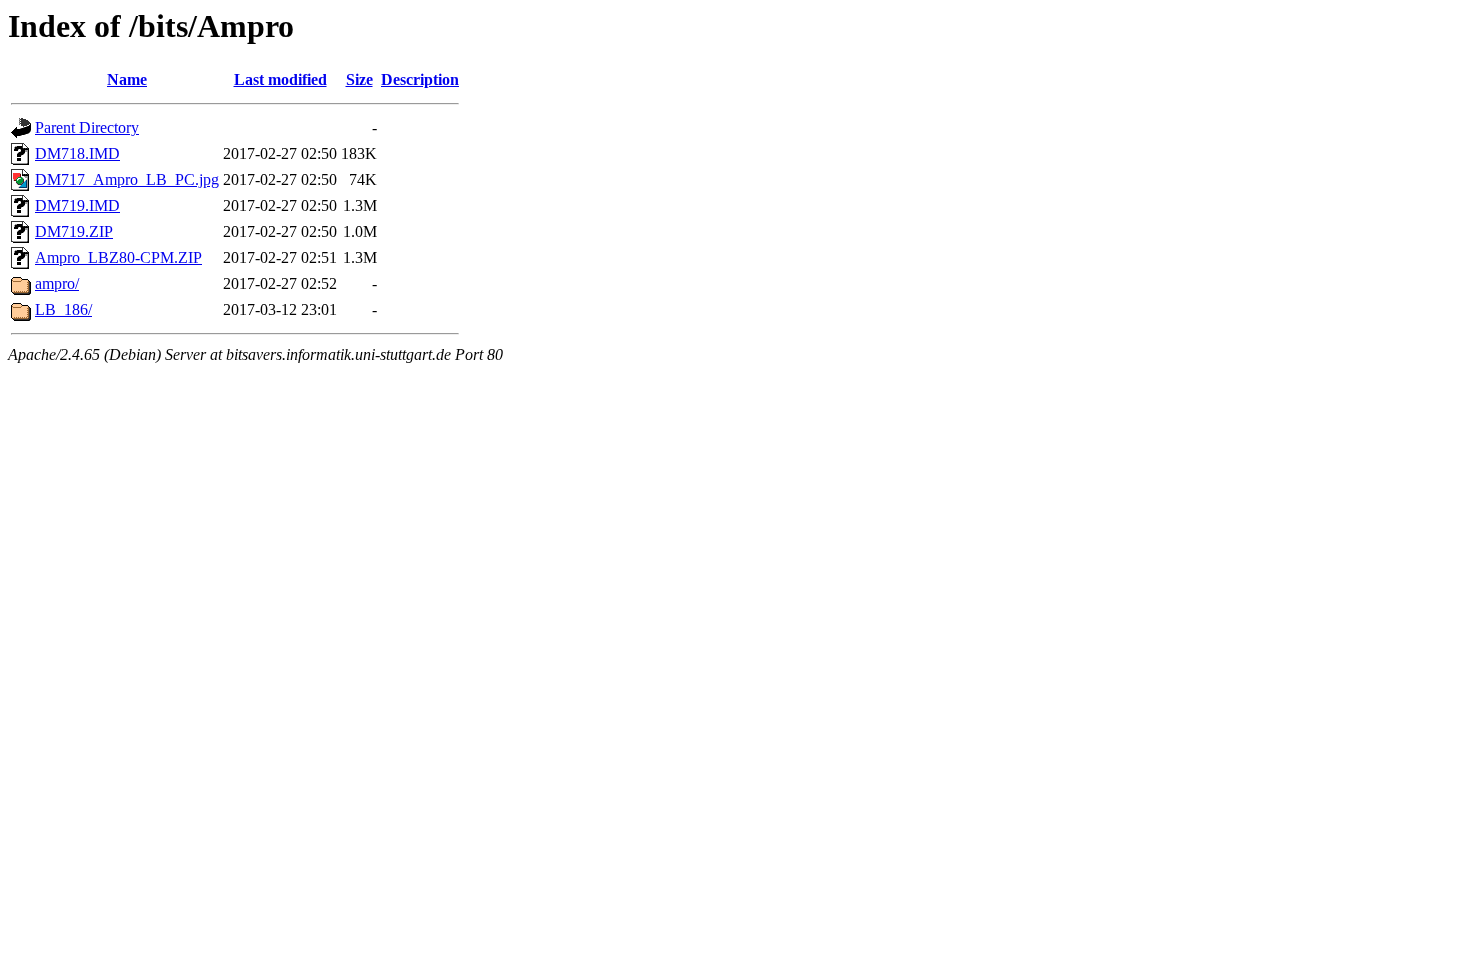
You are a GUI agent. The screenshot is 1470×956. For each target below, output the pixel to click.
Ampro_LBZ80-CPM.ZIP (118, 257)
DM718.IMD (77, 153)
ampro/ (57, 283)
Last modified (280, 79)
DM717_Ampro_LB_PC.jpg (127, 179)
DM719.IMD (77, 205)
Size (359, 79)
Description (420, 79)
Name (127, 79)
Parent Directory (87, 127)
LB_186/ (63, 309)
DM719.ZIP (74, 231)
